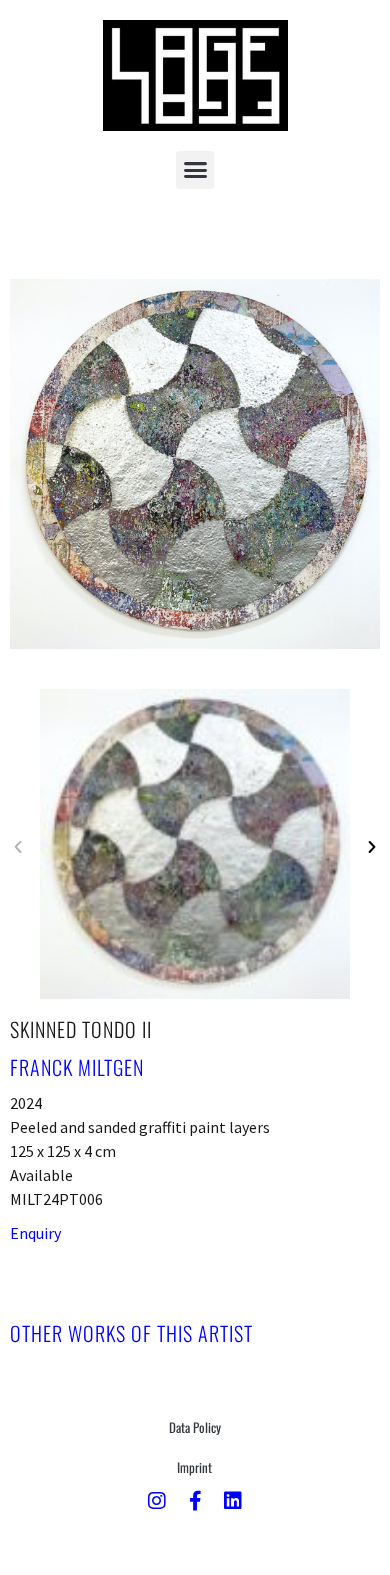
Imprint (194, 1467)
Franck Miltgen (77, 1067)
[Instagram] (157, 1501)
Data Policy (195, 1427)
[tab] (131, 1333)
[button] (195, 170)
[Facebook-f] (195, 1501)
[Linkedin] (233, 1501)
